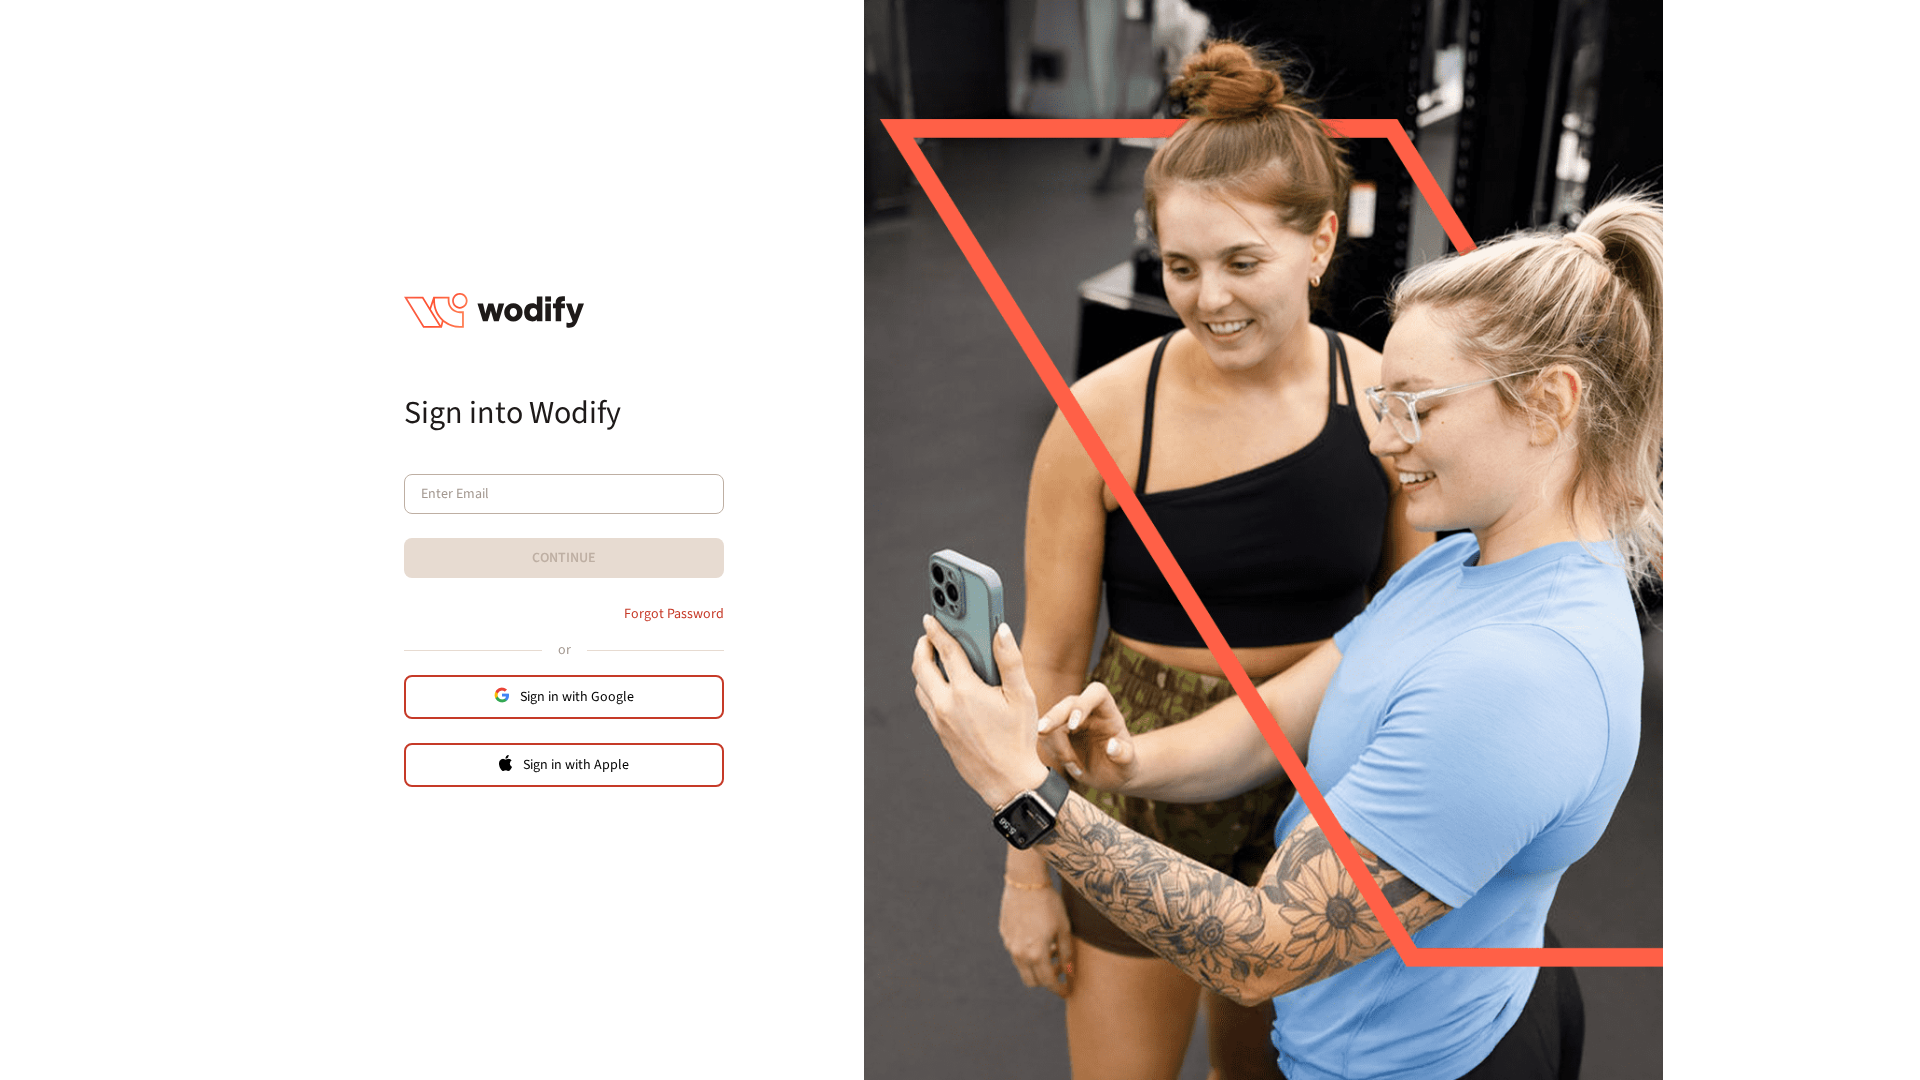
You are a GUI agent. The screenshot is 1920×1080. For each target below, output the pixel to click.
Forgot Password (674, 614)
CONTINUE (564, 558)
